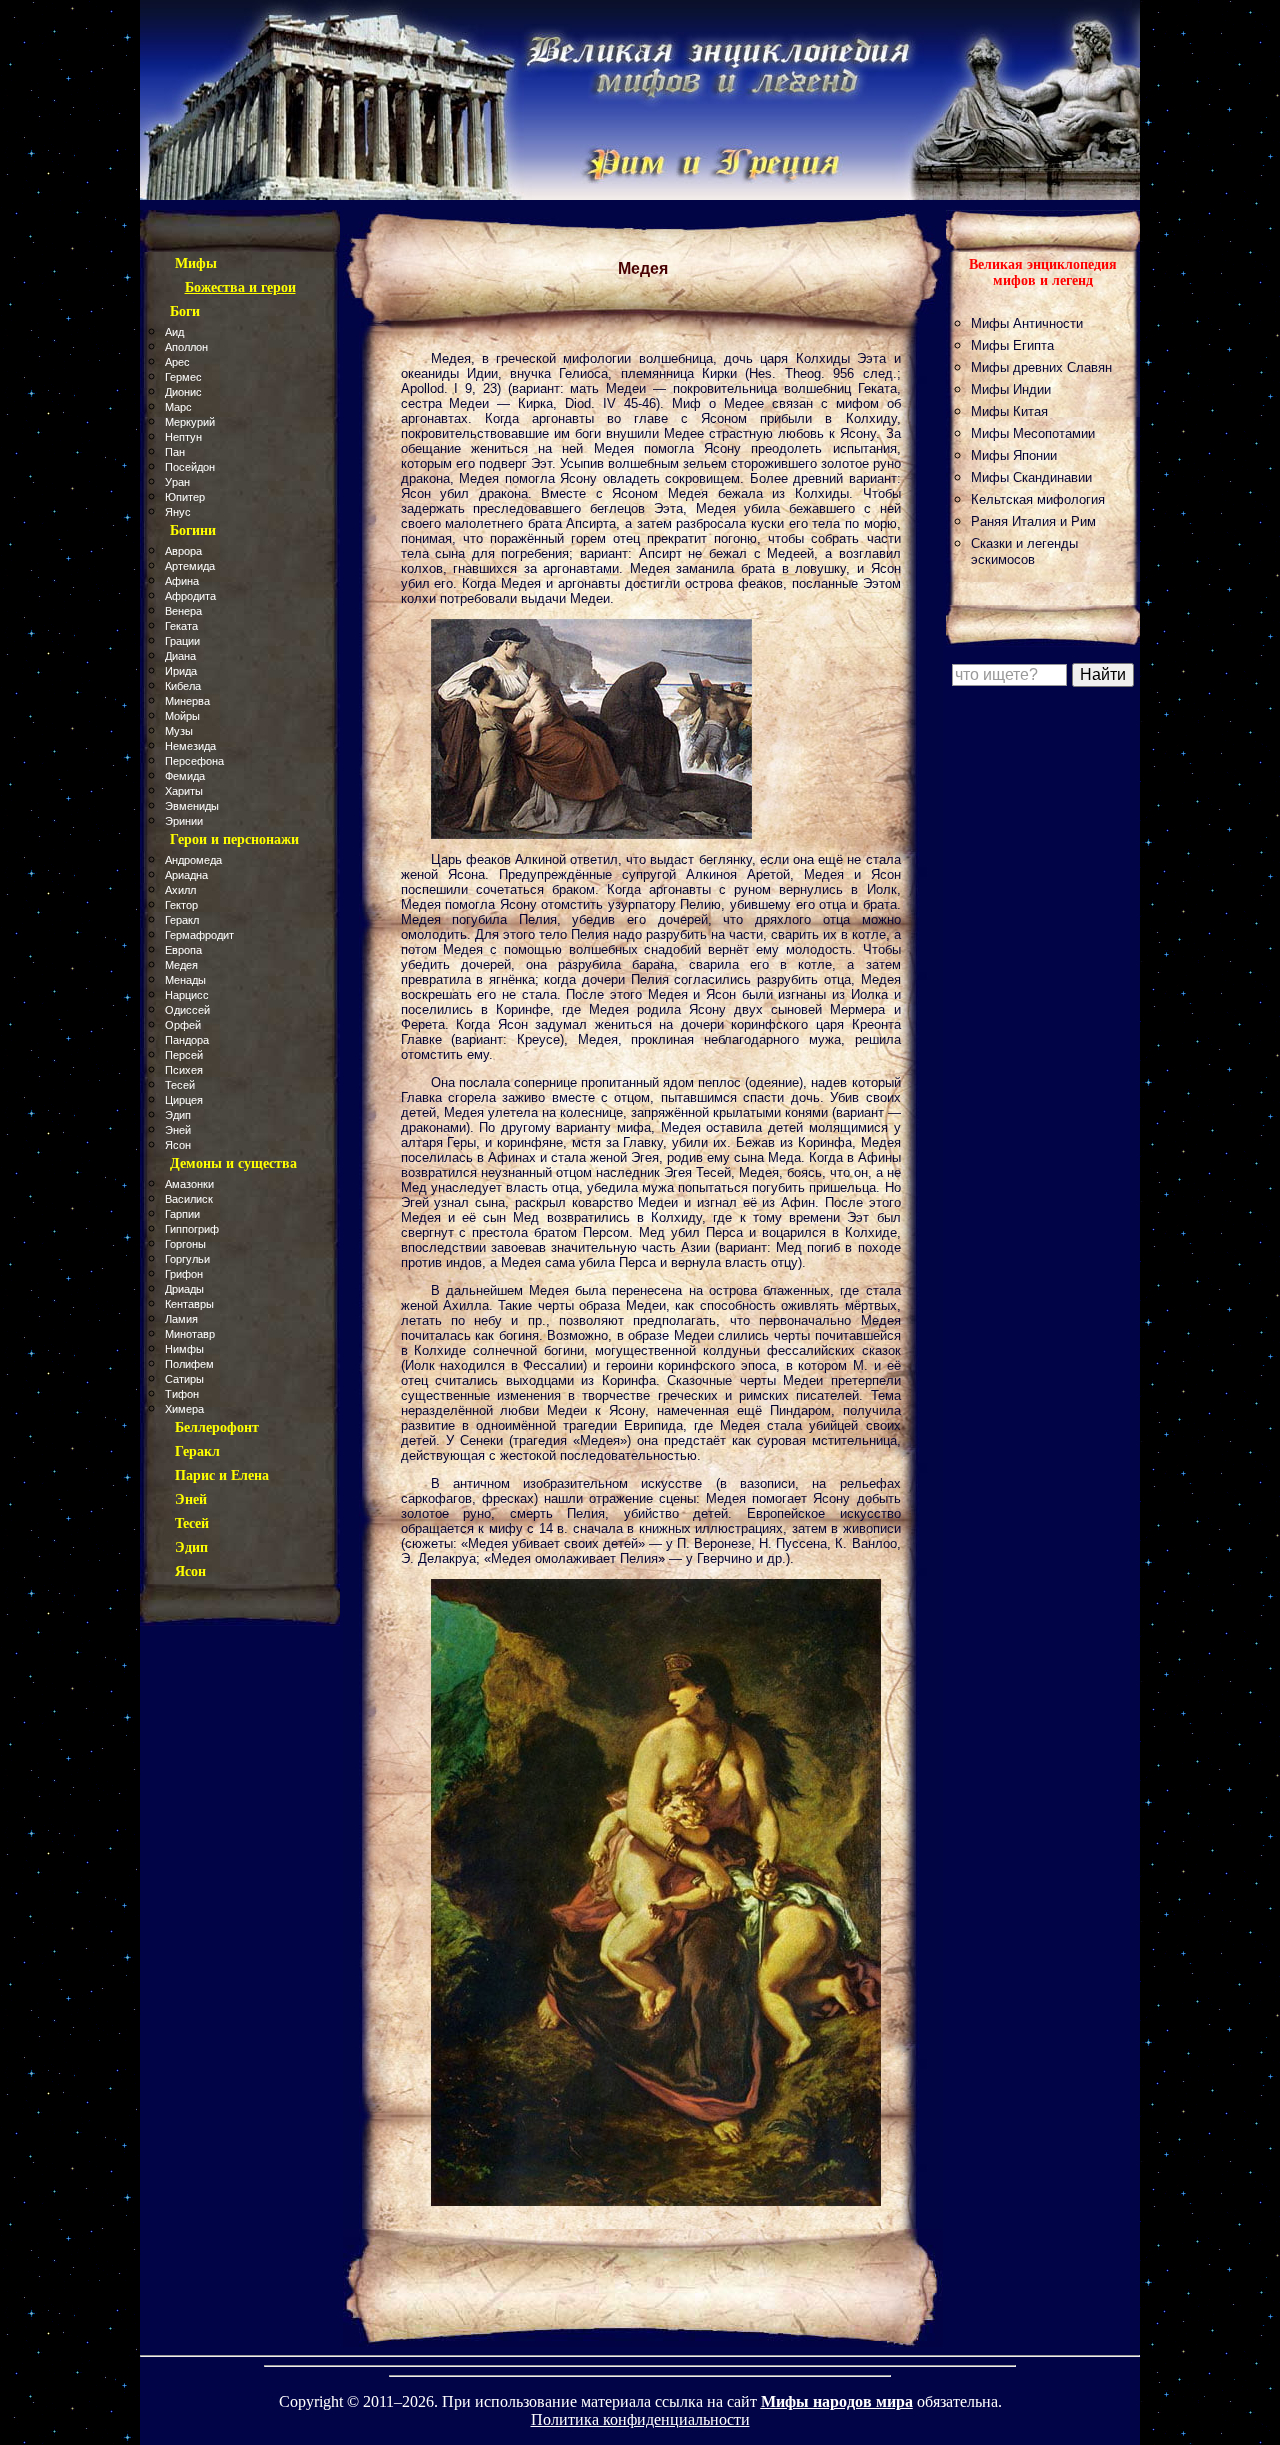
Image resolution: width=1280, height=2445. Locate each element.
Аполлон (186, 347)
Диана (180, 656)
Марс (178, 407)
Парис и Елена (222, 1475)
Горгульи (187, 1259)
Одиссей (187, 1010)
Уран (177, 482)
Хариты (184, 791)
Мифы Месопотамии (1033, 433)
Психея (184, 1070)
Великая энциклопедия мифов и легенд (1043, 272)
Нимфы (184, 1349)
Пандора (187, 1040)
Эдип (178, 1115)
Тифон (182, 1394)
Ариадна (186, 875)
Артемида (190, 566)
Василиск (189, 1199)
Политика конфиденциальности (640, 2419)
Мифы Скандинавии (1031, 477)
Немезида (190, 746)
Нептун (183, 437)
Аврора (183, 551)
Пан (175, 452)
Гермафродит (199, 935)
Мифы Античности (1027, 323)
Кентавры (189, 1304)
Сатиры (184, 1379)
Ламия (181, 1319)
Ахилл (180, 890)
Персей (184, 1055)
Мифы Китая (1009, 411)
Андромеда (193, 860)
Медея (181, 965)
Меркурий (190, 422)
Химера (184, 1409)
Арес (177, 362)
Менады (185, 980)
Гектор (181, 905)
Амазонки (189, 1184)
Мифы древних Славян (1041, 367)
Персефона (194, 761)
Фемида (185, 776)
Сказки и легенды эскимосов (1024, 551)
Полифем (189, 1364)
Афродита (190, 596)
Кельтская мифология (1038, 499)
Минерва (187, 701)
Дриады (184, 1289)
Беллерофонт (217, 1427)
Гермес (183, 377)
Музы (179, 731)
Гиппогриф (192, 1229)
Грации (182, 641)
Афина (182, 581)
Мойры (182, 716)
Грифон (184, 1274)
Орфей (183, 1025)
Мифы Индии (1011, 389)
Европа (183, 950)
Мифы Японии (1014, 455)
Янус (178, 512)
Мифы (196, 263)
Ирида (181, 671)
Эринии (184, 821)
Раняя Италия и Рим (1033, 521)
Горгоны (185, 1244)
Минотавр (190, 1334)
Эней (178, 1130)
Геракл (182, 920)
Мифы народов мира (837, 2401)
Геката (181, 626)
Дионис (183, 392)
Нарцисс (187, 995)
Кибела (183, 686)
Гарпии (182, 1214)
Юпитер (185, 497)
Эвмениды (192, 806)
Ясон (178, 1145)
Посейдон (190, 467)
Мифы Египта (1012, 345)
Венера (183, 611)
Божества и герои (240, 287)
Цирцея (184, 1100)
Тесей (180, 1085)
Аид (174, 332)
